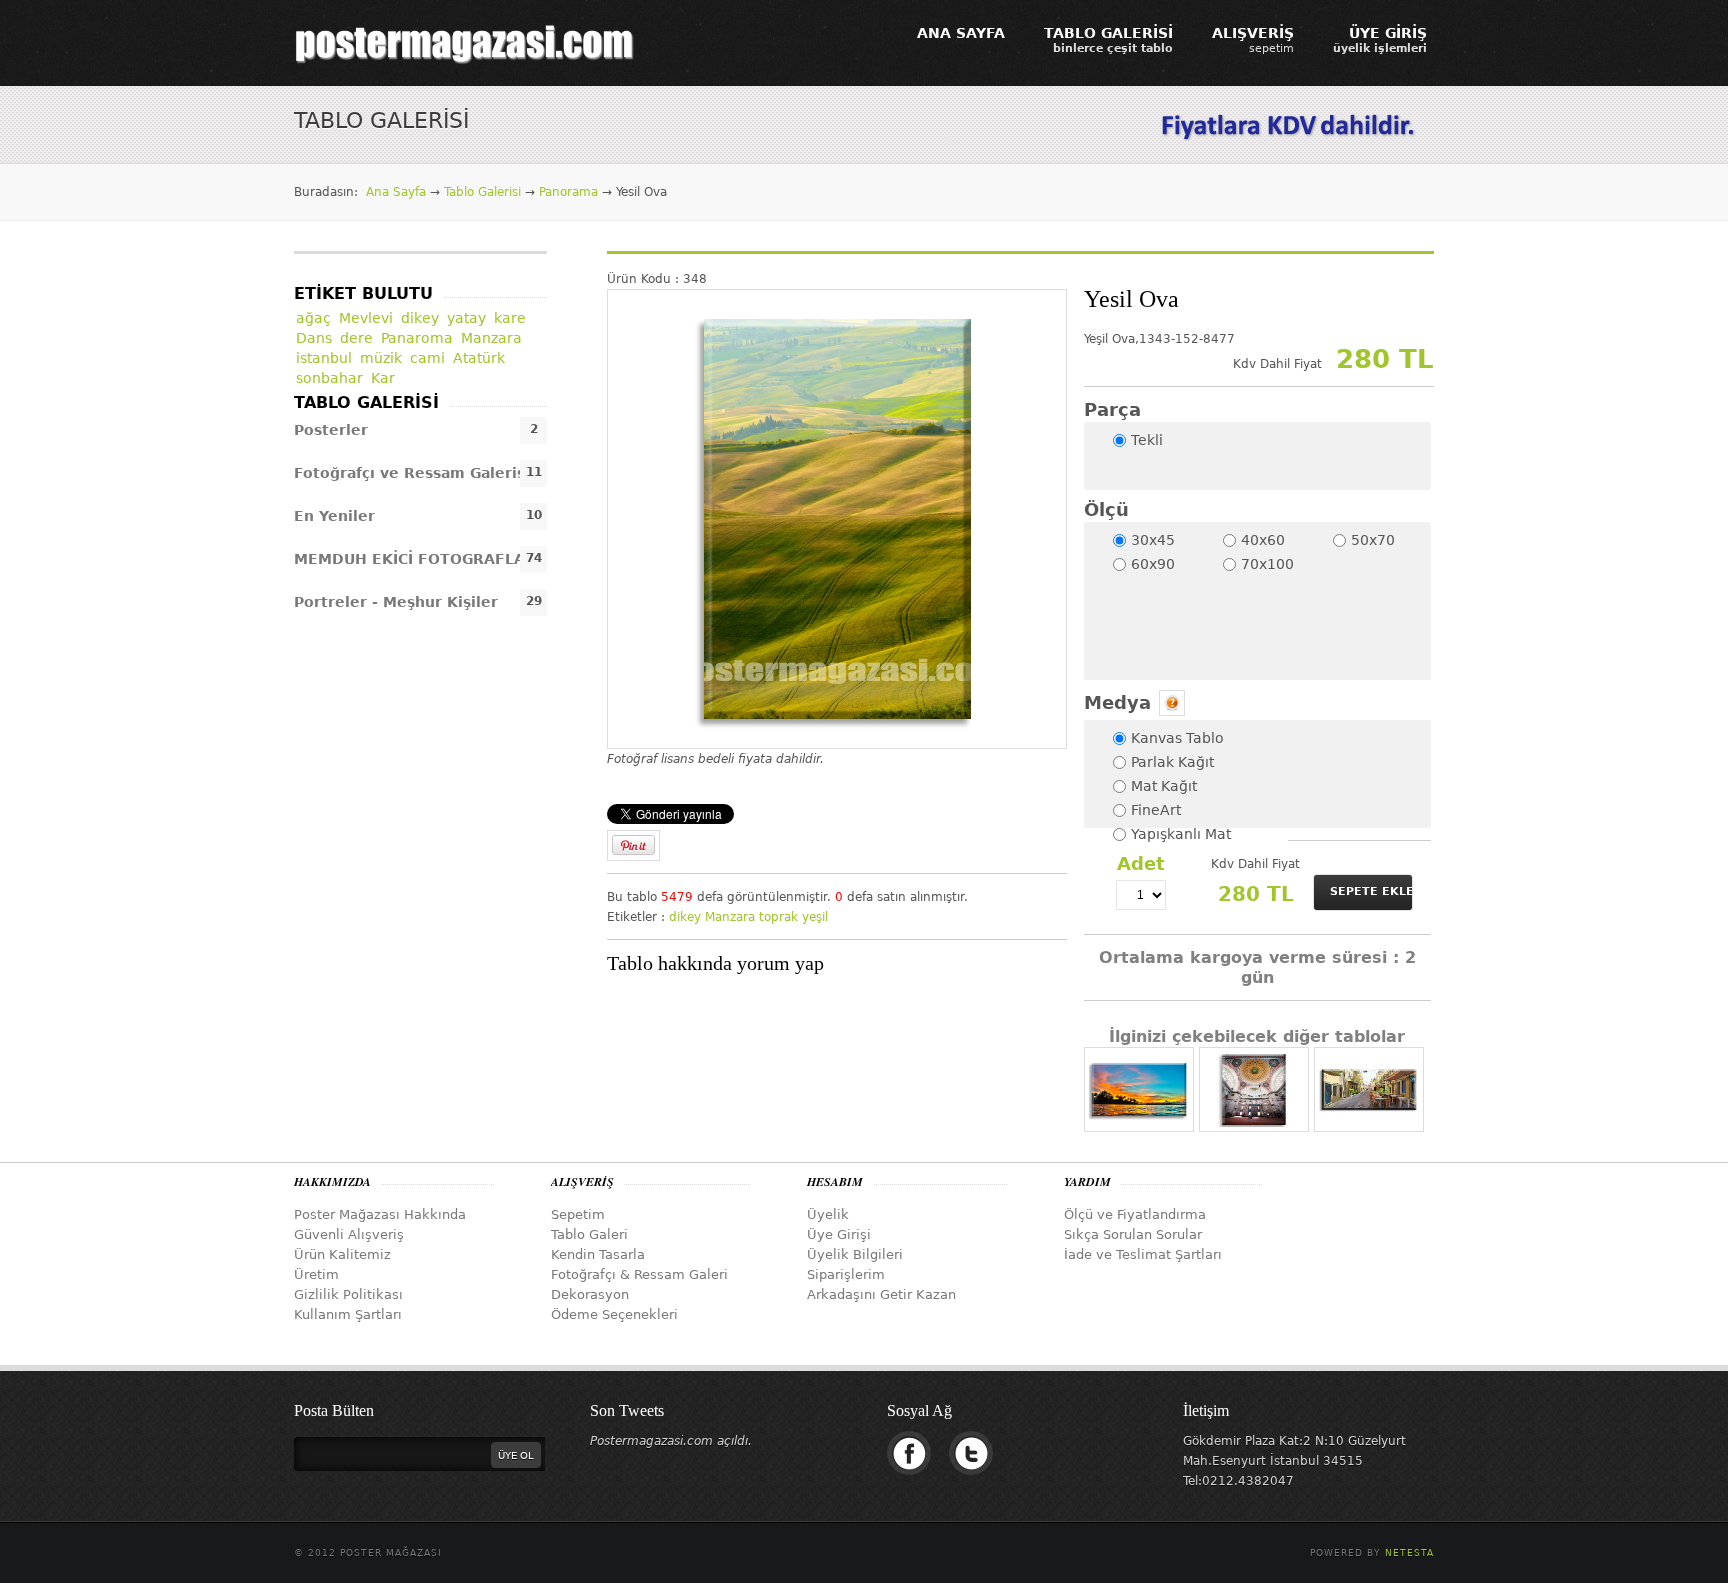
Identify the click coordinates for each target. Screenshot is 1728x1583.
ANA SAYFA (961, 33)
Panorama (568, 192)
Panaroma (417, 338)
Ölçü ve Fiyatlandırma (1135, 1214)
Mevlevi (366, 318)
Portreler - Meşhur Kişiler (396, 602)
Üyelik (828, 1214)
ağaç (313, 318)
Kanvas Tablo (1177, 738)
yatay (466, 318)
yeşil (815, 917)
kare (510, 318)
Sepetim (578, 1214)
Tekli (1147, 440)
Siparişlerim (846, 1274)
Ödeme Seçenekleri (614, 1314)
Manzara (730, 917)
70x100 (1267, 564)
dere (356, 338)
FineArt (1156, 810)
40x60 (1263, 540)
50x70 (1373, 540)
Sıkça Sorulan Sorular (1133, 1234)
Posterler (331, 430)
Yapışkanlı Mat (1181, 834)
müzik (381, 358)
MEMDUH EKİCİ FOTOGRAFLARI (417, 559)
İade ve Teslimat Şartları (1143, 1254)
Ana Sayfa (396, 192)
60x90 (1153, 564)
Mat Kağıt (1164, 786)
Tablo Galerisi (482, 192)
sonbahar (329, 378)
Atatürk (479, 358)
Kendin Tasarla (598, 1254)
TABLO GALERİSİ (1108, 40)
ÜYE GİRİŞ (1380, 40)
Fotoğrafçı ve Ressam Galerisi (412, 473)
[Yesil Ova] (837, 519)
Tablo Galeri (589, 1234)
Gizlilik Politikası (348, 1294)
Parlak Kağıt (1172, 762)
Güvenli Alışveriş (349, 1234)
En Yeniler (334, 516)
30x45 (1153, 540)
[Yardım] (1171, 702)
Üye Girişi (839, 1234)
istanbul (324, 358)
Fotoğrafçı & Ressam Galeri (639, 1274)
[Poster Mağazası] (465, 43)
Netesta (1409, 1553)
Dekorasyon (590, 1294)
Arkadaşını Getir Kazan (881, 1294)
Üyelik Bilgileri (855, 1254)
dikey (685, 917)
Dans (314, 338)
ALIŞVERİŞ (1253, 40)
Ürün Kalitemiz (342, 1254)
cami (427, 358)
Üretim (316, 1274)
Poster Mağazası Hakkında (380, 1214)
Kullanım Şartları (348, 1314)
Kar (383, 378)
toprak (778, 917)
